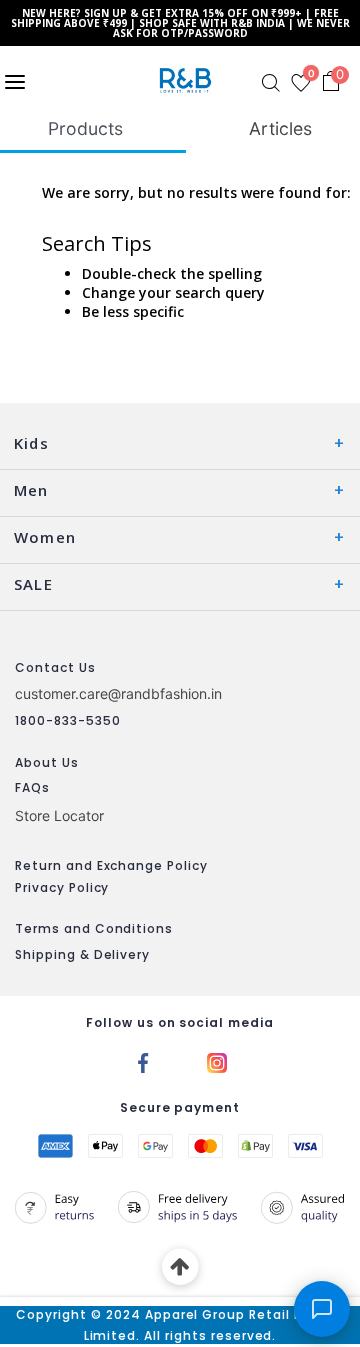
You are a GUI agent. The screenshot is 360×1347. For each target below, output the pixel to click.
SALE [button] (33, 584)
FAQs (32, 787)
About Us (47, 762)
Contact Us (55, 667)
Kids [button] (31, 443)
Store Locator (59, 815)
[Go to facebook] (143, 1062)
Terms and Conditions (94, 928)
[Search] (271, 83)
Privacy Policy (62, 887)
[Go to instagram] (217, 1062)
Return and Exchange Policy (111, 865)
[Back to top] (180, 1267)
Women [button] (45, 537)
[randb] (189, 80)
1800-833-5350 (67, 720)
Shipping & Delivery (82, 954)
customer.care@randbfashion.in (118, 693)
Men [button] (31, 490)
